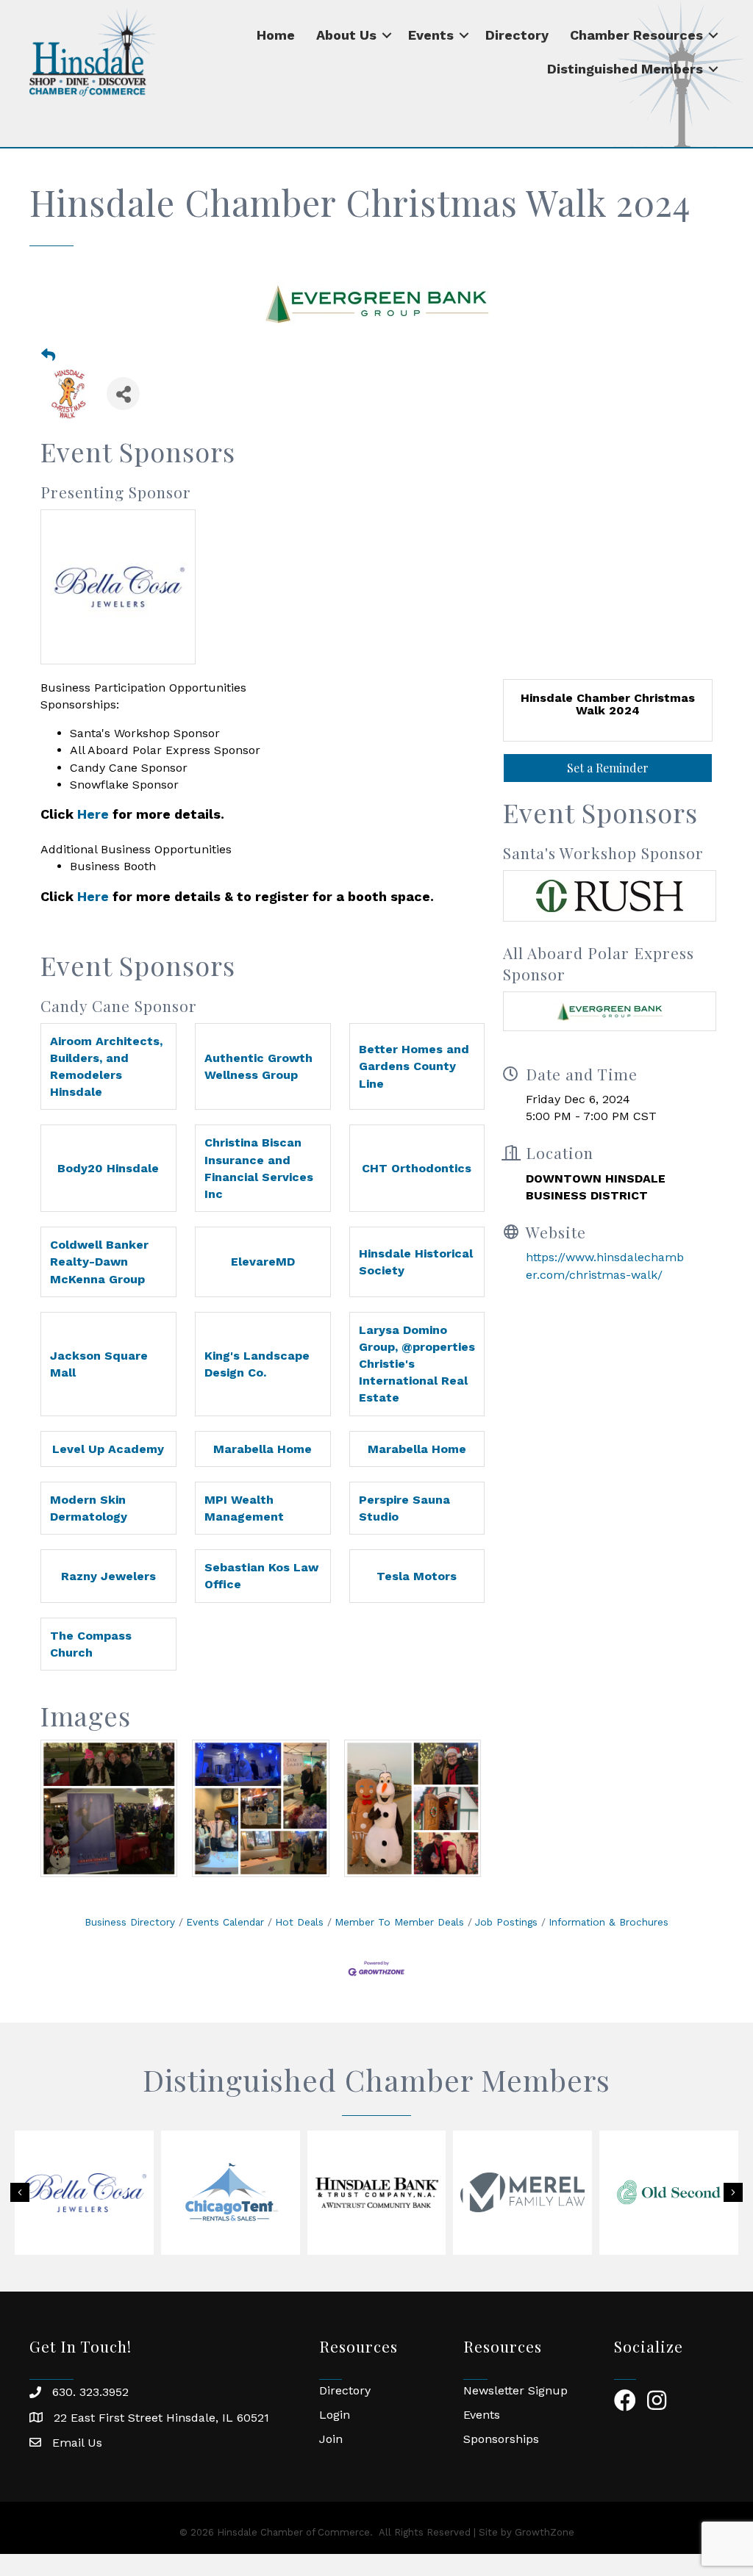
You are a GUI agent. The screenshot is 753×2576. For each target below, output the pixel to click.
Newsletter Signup (515, 2390)
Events (431, 35)
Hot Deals (299, 1922)
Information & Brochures (609, 1922)
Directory (517, 35)
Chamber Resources (636, 35)
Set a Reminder (608, 768)
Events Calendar (225, 1922)
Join (331, 2439)
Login (335, 2415)
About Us (346, 35)
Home (276, 35)
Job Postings (506, 1922)
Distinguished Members (625, 69)
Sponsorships (501, 2439)
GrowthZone (545, 2532)
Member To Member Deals (399, 1922)
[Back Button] (48, 356)
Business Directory (130, 1922)
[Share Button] (123, 394)
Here (93, 814)
